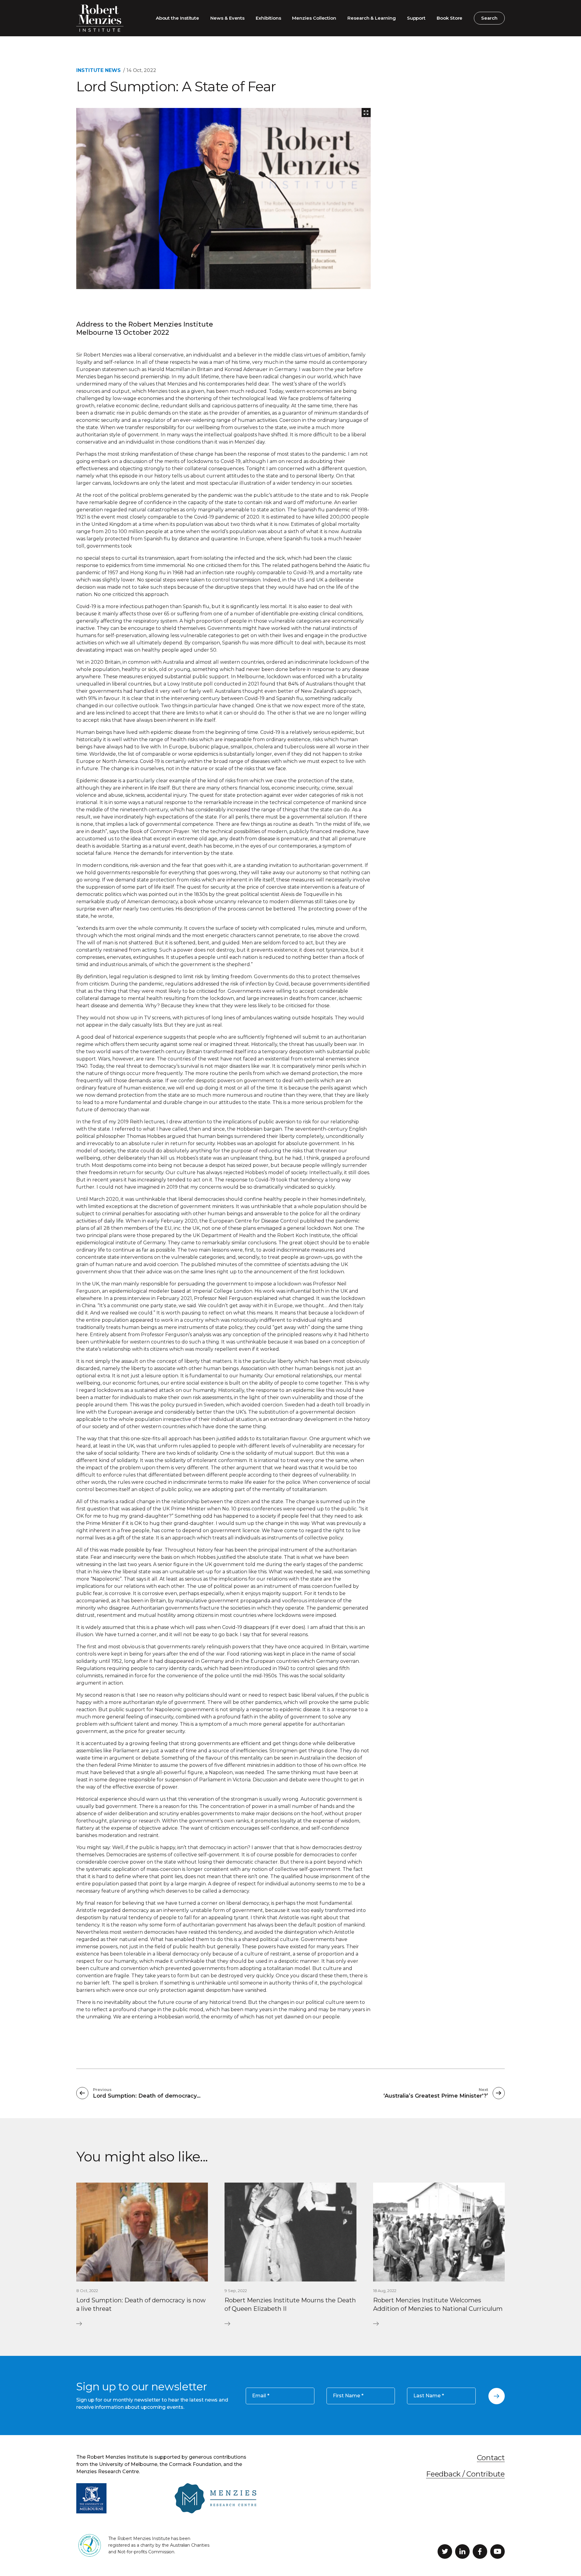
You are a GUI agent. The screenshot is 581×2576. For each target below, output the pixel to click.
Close (451, 1219)
